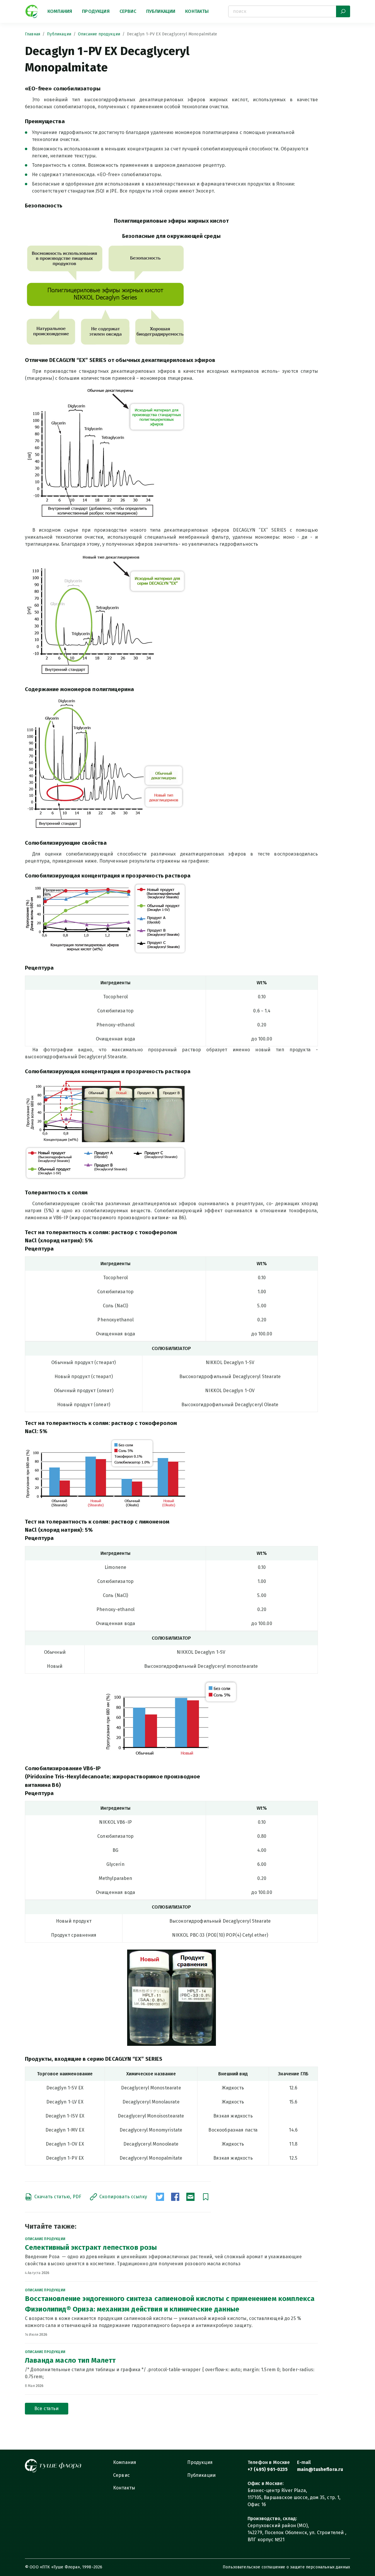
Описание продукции (99, 34)
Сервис (128, 11)
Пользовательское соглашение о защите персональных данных (286, 2567)
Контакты (197, 11)
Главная (33, 34)
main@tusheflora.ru (320, 2469)
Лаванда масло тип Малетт (70, 2360)
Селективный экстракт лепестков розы (91, 2247)
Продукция (96, 11)
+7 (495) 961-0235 (268, 2469)
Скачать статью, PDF (58, 2197)
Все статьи (47, 2408)
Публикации (161, 11)
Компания (60, 11)
